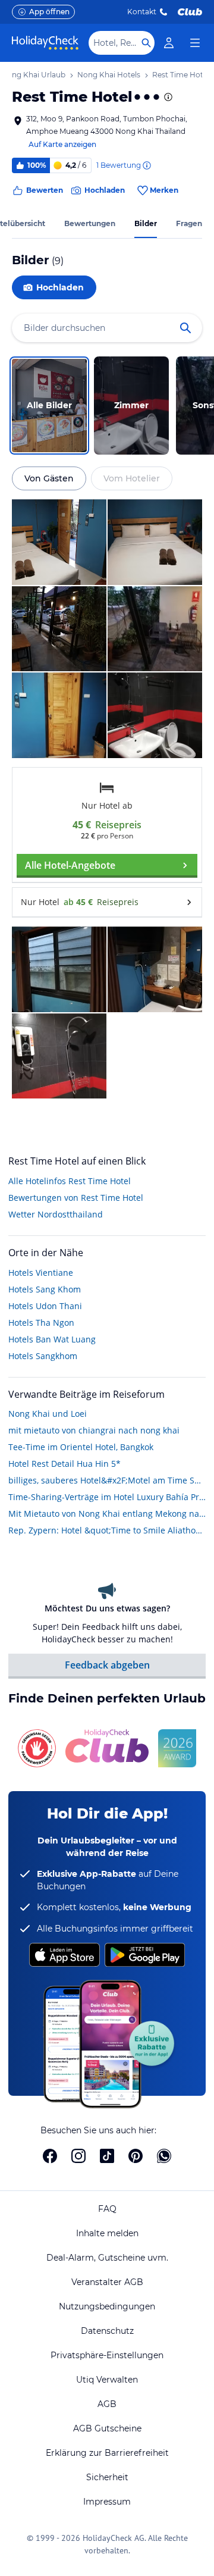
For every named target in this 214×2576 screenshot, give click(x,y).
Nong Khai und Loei (48, 1414)
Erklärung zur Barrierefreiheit (107, 2453)
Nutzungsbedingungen (107, 2306)
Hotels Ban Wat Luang (52, 1339)
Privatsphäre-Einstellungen (107, 2355)
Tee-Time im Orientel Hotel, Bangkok (81, 1447)
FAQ (107, 2209)
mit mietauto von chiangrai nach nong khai (94, 1430)
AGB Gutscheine (107, 2428)
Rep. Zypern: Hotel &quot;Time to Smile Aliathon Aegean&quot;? (107, 1530)
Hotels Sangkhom (43, 1356)
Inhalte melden (107, 2233)
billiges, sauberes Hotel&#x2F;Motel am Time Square (107, 1480)
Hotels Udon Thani (45, 1306)
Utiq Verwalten (107, 2380)
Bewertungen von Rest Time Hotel (76, 1198)
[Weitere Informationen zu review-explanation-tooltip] (146, 165)
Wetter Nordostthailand (56, 1214)
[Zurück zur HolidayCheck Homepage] (45, 43)
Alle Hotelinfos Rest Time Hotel (70, 1181)
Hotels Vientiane (41, 1273)
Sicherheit (107, 2477)
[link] (169, 43)
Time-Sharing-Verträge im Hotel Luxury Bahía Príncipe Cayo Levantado (107, 1497)
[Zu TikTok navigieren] (107, 2156)
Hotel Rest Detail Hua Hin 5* (64, 1464)
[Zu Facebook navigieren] (50, 2156)
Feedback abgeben (107, 1665)
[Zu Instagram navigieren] (78, 2156)
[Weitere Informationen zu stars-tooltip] (167, 97)
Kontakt (142, 12)
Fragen (189, 223)
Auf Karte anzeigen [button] (62, 144)
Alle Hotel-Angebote (70, 865)
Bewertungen (90, 223)
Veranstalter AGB (107, 2282)
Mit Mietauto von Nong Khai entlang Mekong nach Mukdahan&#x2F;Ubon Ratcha (107, 1514)
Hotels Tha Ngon (41, 1323)
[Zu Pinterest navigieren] (136, 2156)
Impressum (107, 2502)
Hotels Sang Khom (45, 1289)
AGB (107, 2404)
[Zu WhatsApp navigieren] (164, 2156)
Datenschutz (107, 2331)
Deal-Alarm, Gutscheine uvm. (107, 2258)
